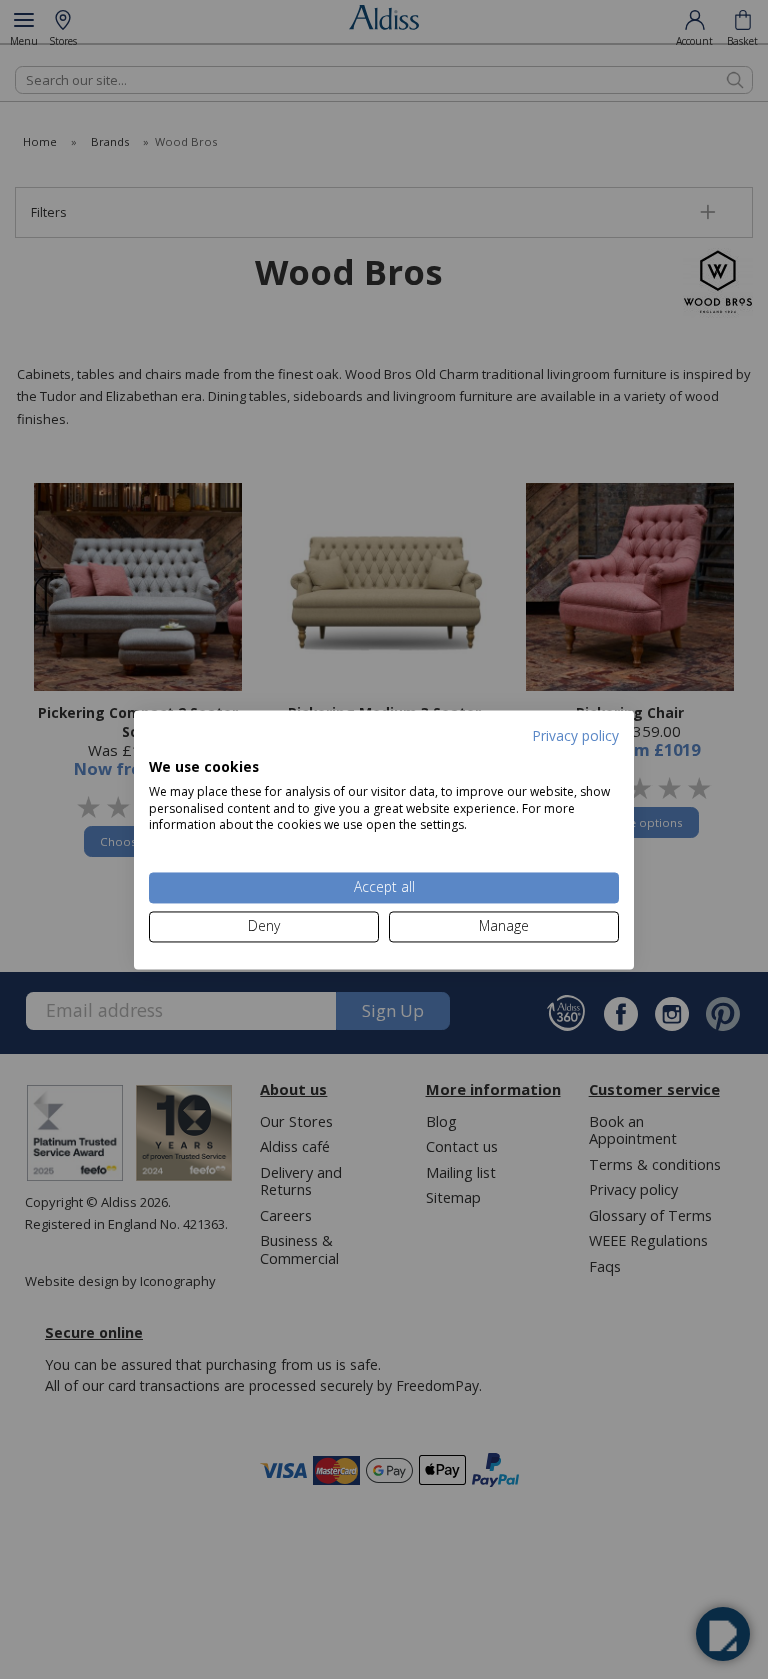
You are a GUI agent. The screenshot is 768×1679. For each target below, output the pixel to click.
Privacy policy (575, 735)
